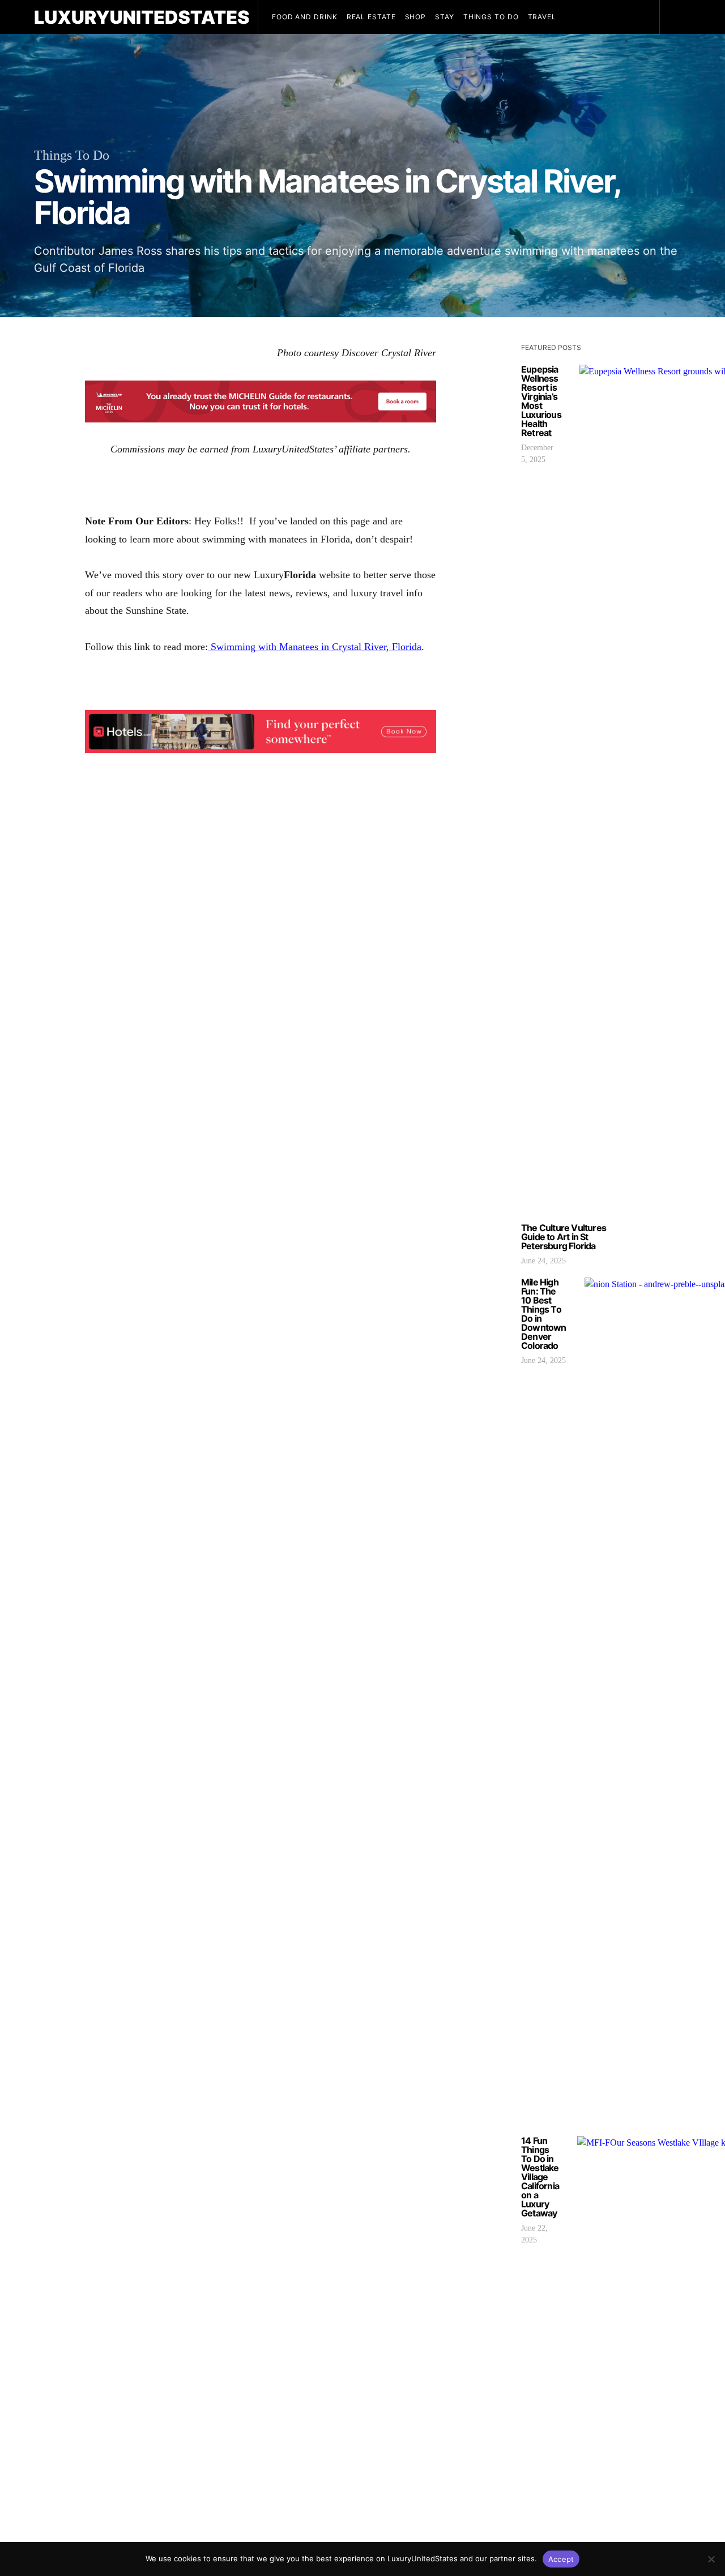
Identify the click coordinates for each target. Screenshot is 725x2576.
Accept (561, 2559)
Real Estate (371, 17)
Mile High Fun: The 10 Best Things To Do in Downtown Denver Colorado (544, 1314)
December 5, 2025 (537, 454)
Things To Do (491, 17)
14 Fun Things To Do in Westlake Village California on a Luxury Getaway (540, 2177)
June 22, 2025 (534, 2234)
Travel (542, 17)
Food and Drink (305, 17)
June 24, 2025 (543, 1261)
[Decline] (711, 2559)
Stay (445, 17)
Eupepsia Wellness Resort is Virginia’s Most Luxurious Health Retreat (541, 401)
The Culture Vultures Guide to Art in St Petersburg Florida (564, 1237)
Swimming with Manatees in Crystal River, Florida (315, 647)
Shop (416, 17)
